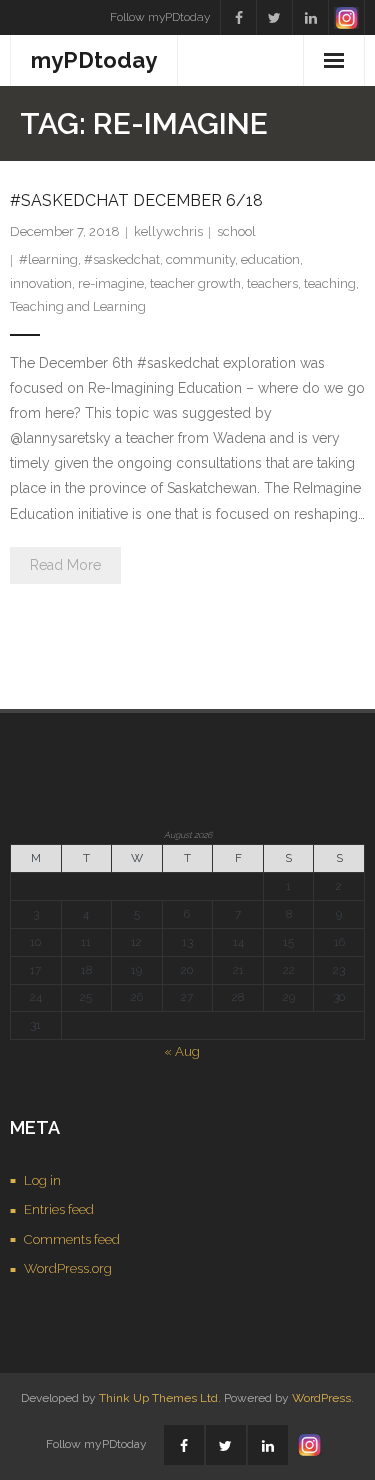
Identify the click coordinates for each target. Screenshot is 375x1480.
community (200, 259)
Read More (65, 565)
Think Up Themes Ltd (158, 1398)
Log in (42, 1180)
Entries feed (59, 1209)
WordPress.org (68, 1268)
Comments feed (72, 1239)
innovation (41, 283)
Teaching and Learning (78, 306)
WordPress (321, 1398)
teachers (272, 283)
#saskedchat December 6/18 (136, 200)
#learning (48, 259)
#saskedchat (122, 259)
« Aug (182, 1051)
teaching (330, 283)
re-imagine (111, 283)
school (236, 231)
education (270, 259)
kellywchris (168, 231)
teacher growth (195, 283)
